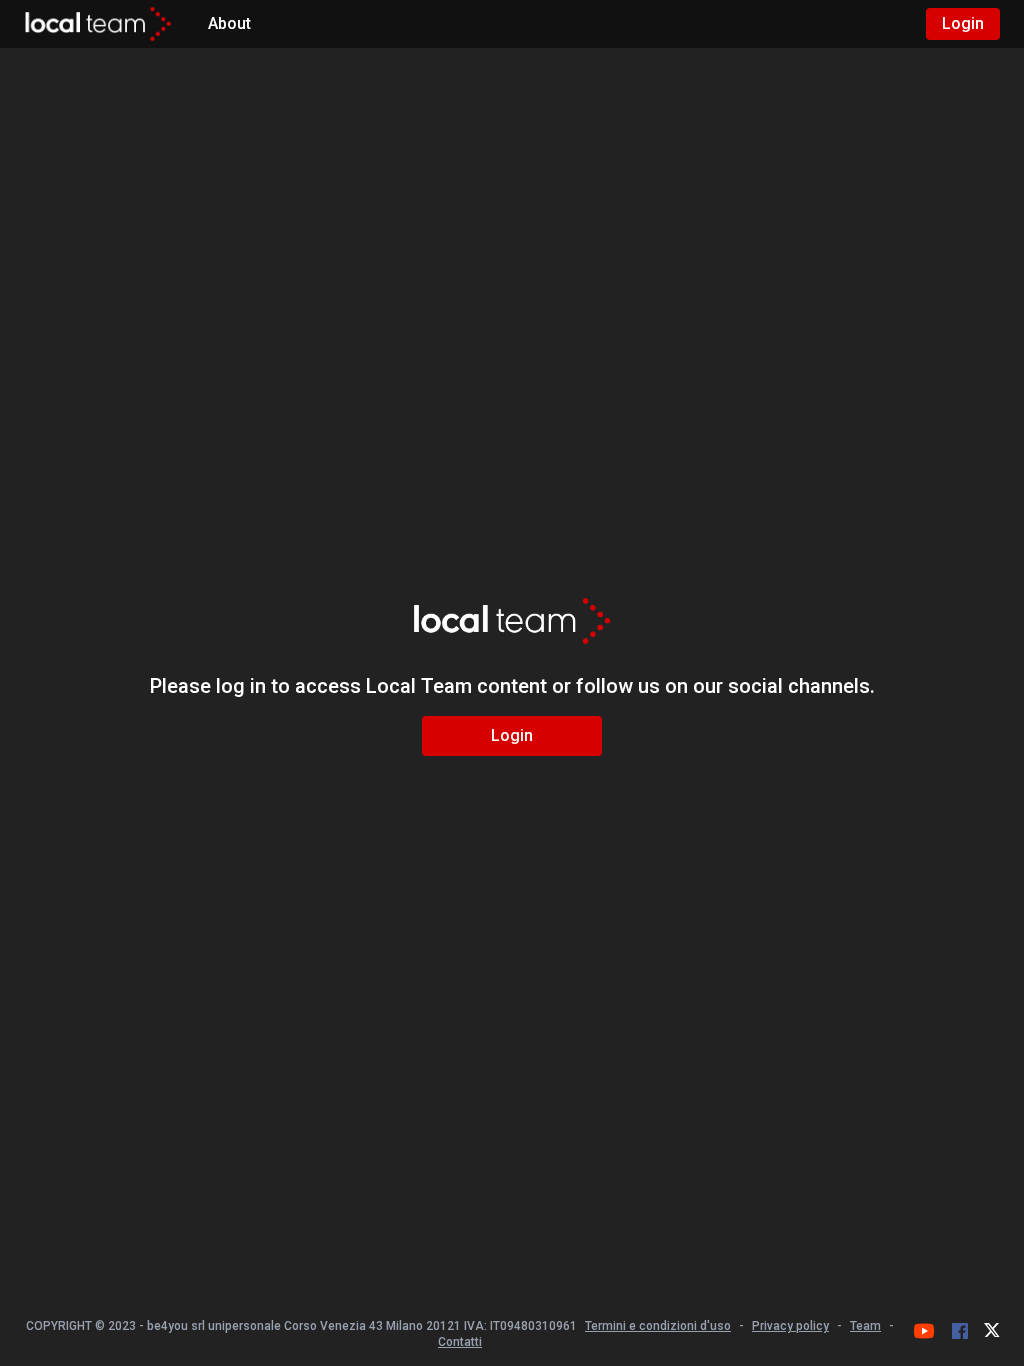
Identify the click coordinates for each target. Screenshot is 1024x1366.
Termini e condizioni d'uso (658, 1326)
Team (865, 1326)
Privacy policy (790, 1326)
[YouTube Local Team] (924, 1331)
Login (963, 23)
